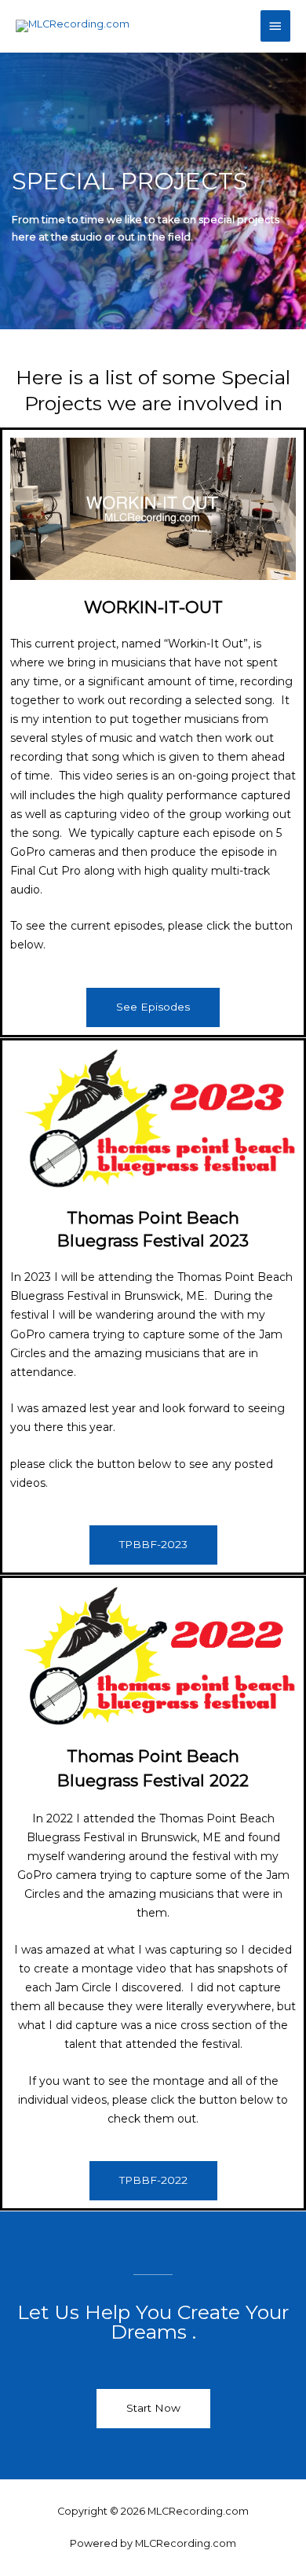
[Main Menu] (275, 26)
